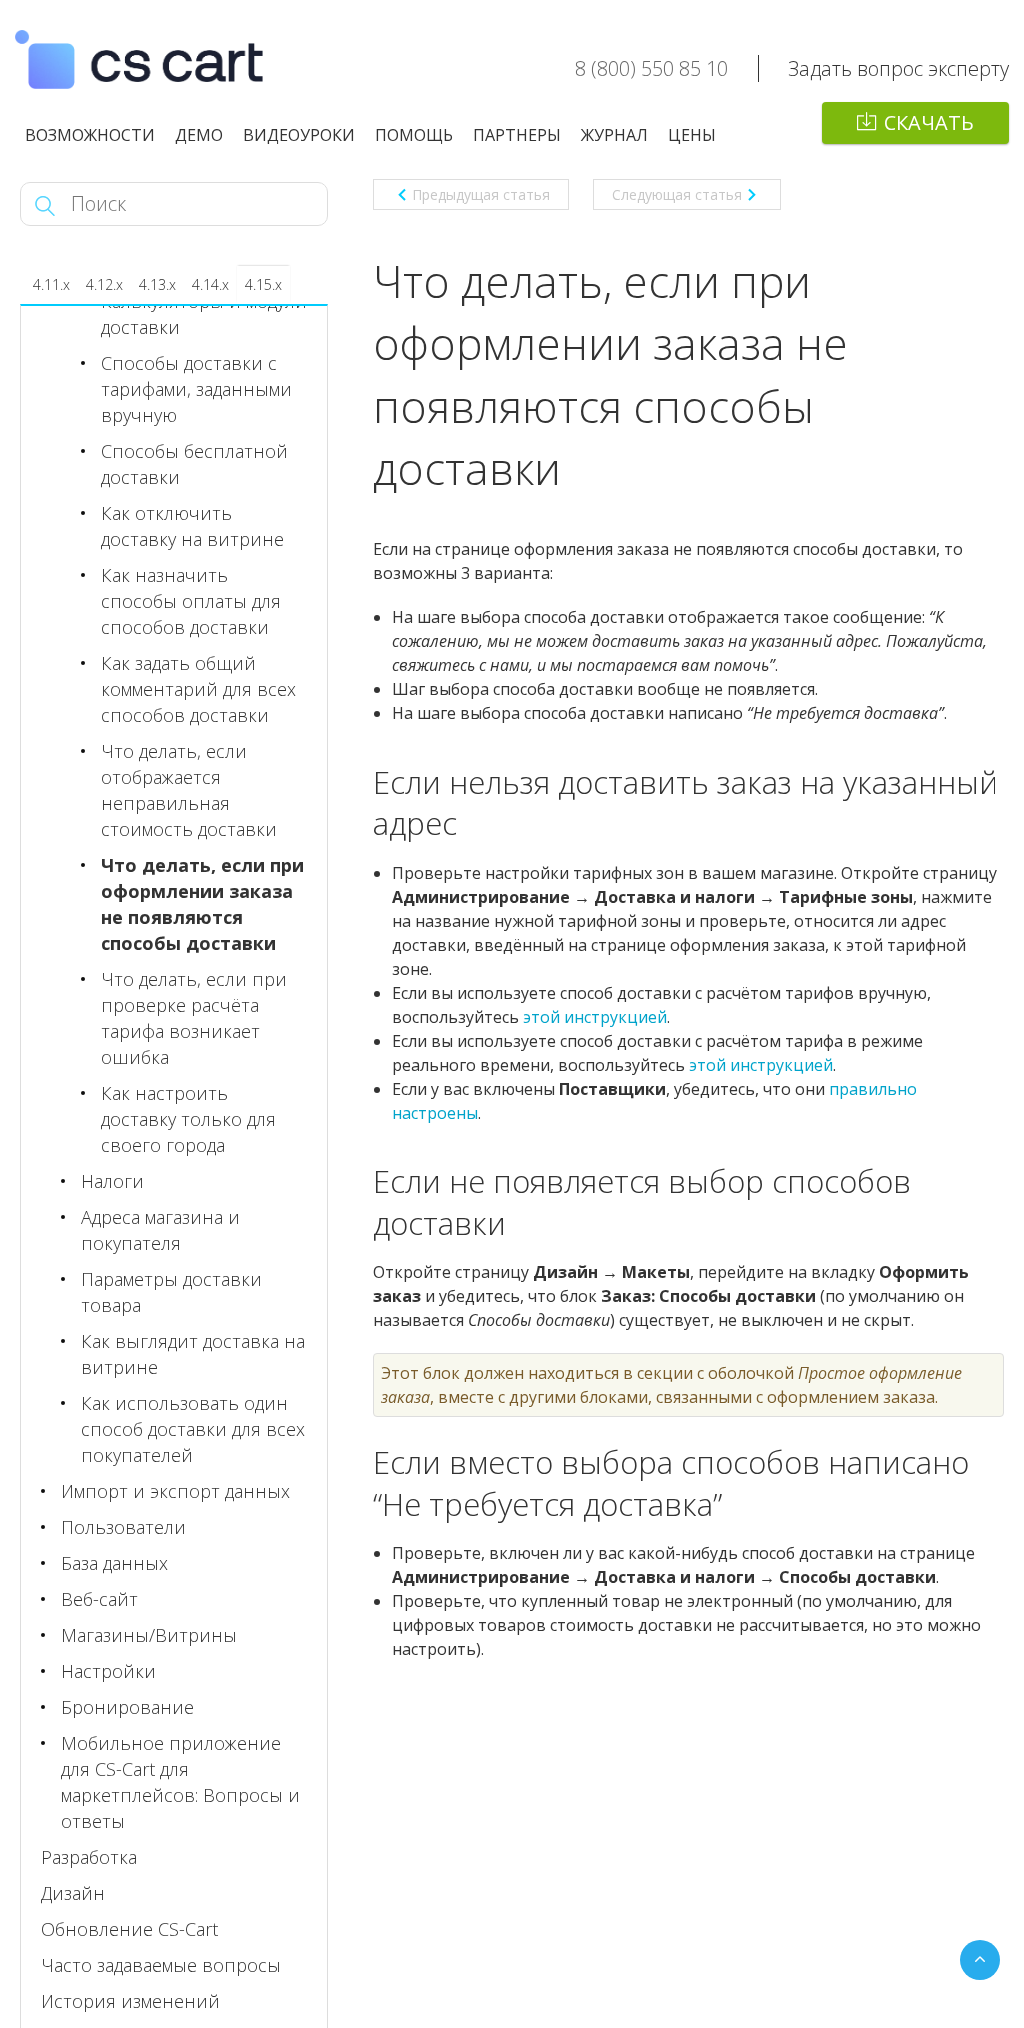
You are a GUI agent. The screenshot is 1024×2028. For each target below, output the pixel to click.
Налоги (112, 1181)
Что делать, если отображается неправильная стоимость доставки (189, 790)
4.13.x (157, 284)
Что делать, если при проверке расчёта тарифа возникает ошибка (194, 1018)
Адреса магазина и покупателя (160, 1230)
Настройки (108, 1671)
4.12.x (104, 284)
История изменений (130, 2001)
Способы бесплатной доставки (194, 464)
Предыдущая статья (481, 194)
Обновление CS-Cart (129, 1929)
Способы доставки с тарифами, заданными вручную (196, 389)
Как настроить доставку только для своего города (188, 1119)
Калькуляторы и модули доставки (204, 314)
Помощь (414, 135)
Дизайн (73, 1893)
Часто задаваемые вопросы (161, 1965)
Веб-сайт (99, 1599)
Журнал (614, 135)
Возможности (90, 135)
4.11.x (51, 284)
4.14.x (210, 284)
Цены (692, 135)
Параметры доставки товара (171, 1292)
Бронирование (127, 1707)
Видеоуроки (299, 135)
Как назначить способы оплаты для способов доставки (191, 601)
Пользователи (123, 1527)
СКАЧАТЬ (929, 122)
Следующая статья (677, 194)
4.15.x (263, 284)
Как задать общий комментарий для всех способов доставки (198, 689)
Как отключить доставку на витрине (192, 526)
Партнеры (517, 135)
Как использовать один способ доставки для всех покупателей (193, 1429)
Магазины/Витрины (149, 1635)
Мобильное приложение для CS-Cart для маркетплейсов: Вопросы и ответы (180, 1782)
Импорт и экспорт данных (175, 1491)
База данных (114, 1563)
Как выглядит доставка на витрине (193, 1354)
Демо (199, 135)
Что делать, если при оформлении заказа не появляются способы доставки (202, 904)
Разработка (89, 1857)
